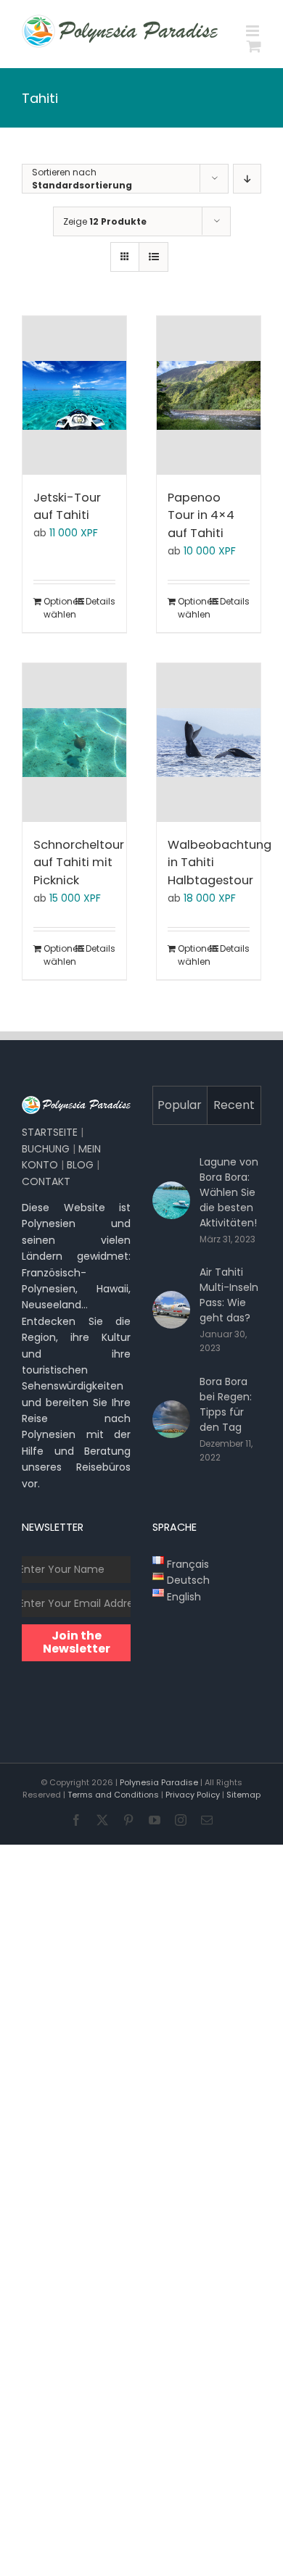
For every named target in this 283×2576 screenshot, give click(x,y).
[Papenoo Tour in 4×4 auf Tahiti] (209, 395)
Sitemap (243, 1795)
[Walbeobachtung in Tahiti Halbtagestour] (209, 743)
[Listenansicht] (153, 257)
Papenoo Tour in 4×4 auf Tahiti (201, 515)
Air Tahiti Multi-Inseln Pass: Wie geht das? (229, 1295)
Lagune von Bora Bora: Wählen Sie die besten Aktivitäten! (229, 1192)
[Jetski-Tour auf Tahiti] (74, 395)
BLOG (80, 1165)
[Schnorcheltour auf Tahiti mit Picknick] (74, 743)
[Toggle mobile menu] (254, 31)
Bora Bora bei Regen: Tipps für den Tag (226, 1404)
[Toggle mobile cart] (254, 46)
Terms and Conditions (113, 1795)
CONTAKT (46, 1181)
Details (101, 601)
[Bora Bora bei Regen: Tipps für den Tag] (171, 1419)
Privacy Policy (193, 1795)
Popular (180, 1105)
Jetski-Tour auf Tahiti (67, 507)
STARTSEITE (50, 1132)
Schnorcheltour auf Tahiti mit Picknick (79, 863)
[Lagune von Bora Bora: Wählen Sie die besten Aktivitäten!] (171, 1200)
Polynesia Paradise (159, 1782)
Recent (234, 1105)
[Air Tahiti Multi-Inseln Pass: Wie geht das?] (171, 1310)
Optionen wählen (58, 608)
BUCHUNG (46, 1149)
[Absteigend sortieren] (247, 179)
